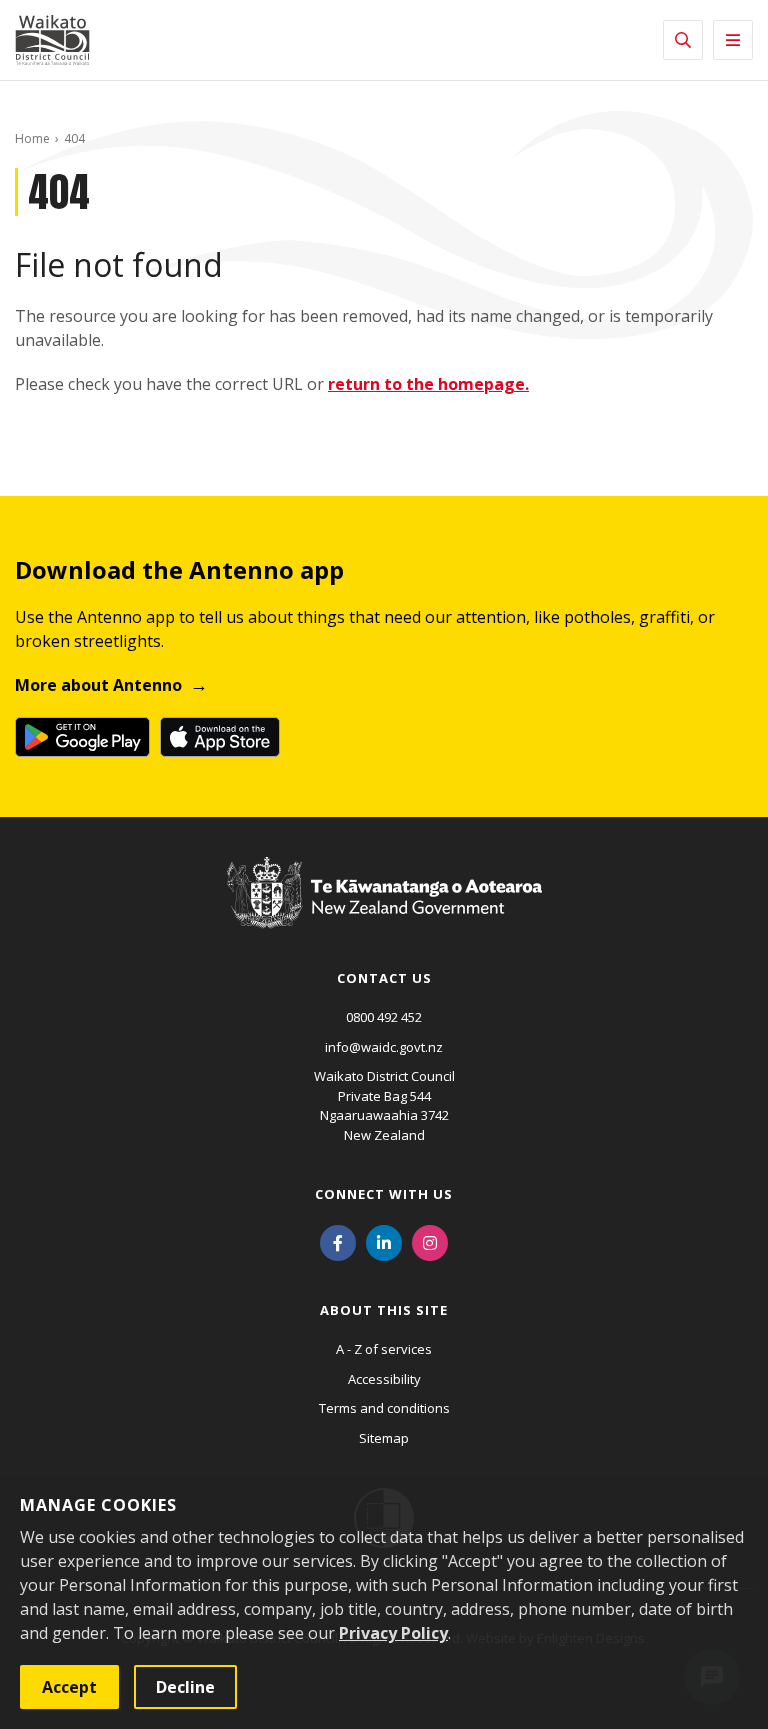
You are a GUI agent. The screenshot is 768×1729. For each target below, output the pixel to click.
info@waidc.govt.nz (384, 1047)
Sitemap (384, 1438)
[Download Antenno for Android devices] (82, 737)
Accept (69, 1687)
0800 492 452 (384, 1017)
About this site (384, 1310)
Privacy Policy (393, 1633)
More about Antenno (98, 685)
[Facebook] (338, 1241)
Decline (185, 1687)
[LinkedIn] (384, 1241)
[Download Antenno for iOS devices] (220, 737)
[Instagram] (430, 1241)
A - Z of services (384, 1349)
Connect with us (384, 1194)
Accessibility (384, 1379)
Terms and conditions (384, 1408)
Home (32, 138)
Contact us (384, 978)
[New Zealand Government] (384, 911)
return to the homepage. (428, 384)
